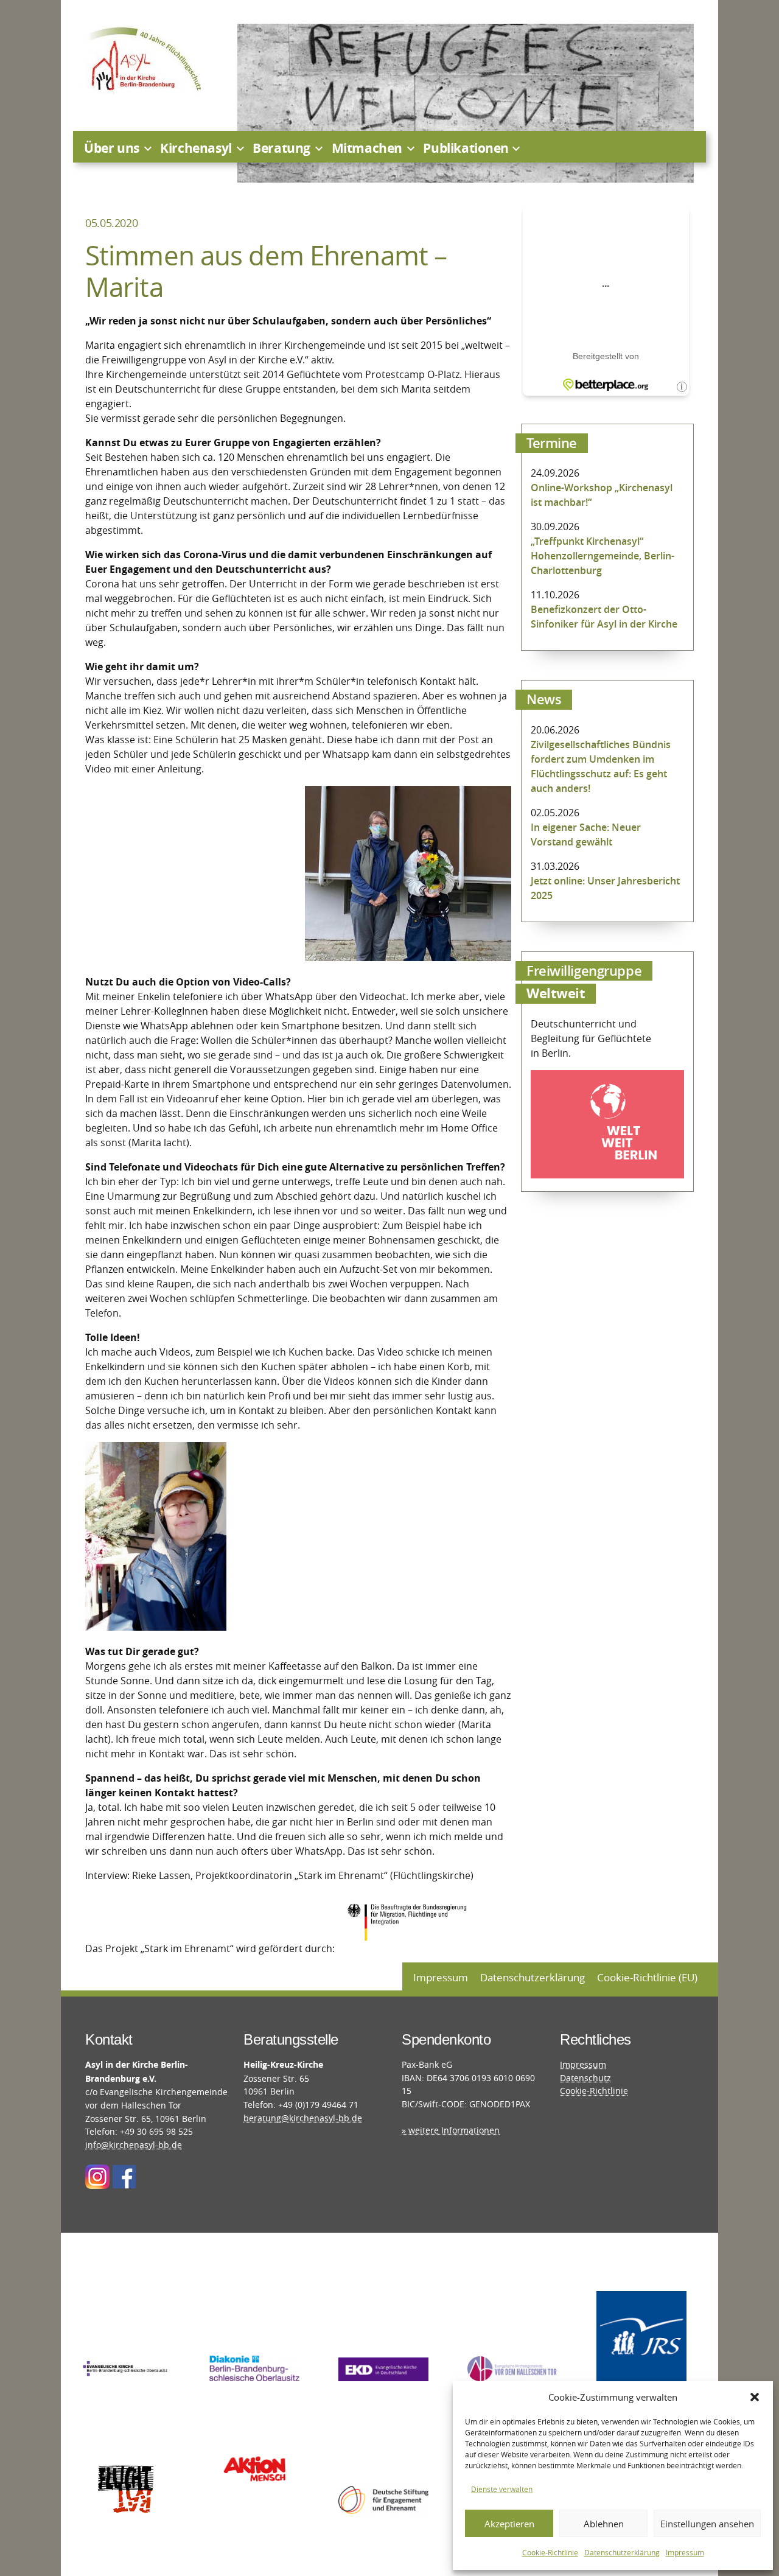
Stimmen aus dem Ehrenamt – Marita (266, 271)
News (544, 699)
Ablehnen (604, 2524)
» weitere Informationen (451, 2130)
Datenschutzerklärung (622, 2552)
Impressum (685, 2552)
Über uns (112, 148)
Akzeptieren (509, 2524)
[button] (755, 2397)
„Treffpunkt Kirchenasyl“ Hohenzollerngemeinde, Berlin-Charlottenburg (603, 556)
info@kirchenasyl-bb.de (134, 2145)
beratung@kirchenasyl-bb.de (303, 2118)
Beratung (281, 148)
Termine (552, 443)
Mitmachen (367, 148)
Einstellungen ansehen (707, 2524)
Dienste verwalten (502, 2489)
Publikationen (466, 148)
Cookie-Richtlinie (550, 2552)
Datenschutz (585, 2078)
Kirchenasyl (196, 148)
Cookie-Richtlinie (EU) (647, 1977)
